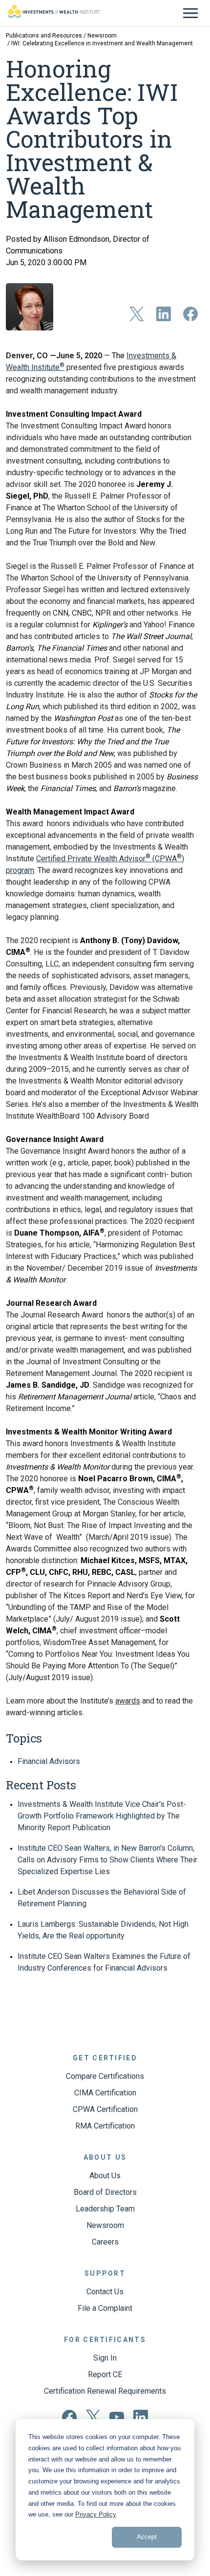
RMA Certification (105, 2126)
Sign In (105, 2358)
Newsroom (102, 36)
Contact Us (105, 2292)
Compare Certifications (105, 2076)
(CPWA (164, 859)
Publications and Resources (44, 36)
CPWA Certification (105, 2109)
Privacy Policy (95, 2514)
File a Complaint (105, 2308)
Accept (147, 2537)
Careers (105, 2242)
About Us (105, 2176)
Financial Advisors (49, 1761)
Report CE (105, 2374)
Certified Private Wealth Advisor (91, 859)
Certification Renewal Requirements (105, 2391)
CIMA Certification (105, 2093)
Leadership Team (105, 2209)
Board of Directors (105, 2192)
